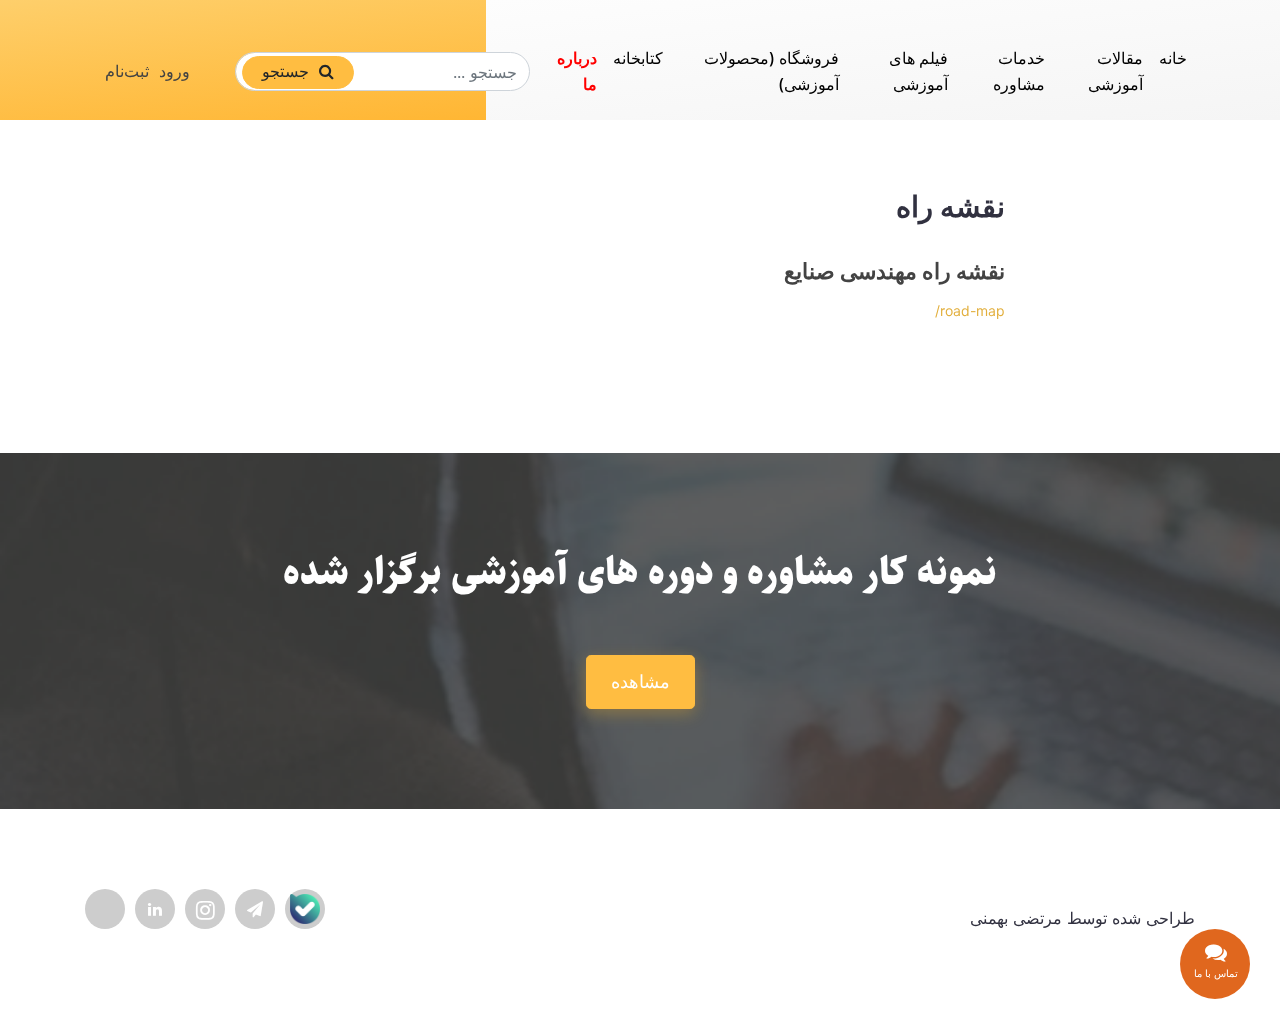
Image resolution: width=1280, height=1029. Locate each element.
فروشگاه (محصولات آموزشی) (771, 71)
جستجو (288, 71)
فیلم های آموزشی (918, 71)
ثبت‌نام (127, 71)
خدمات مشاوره (1019, 71)
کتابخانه (638, 58)
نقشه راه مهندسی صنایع (894, 271)
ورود (174, 71)
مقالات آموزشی (1115, 71)
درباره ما (577, 71)
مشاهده (640, 681)
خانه (1173, 58)
